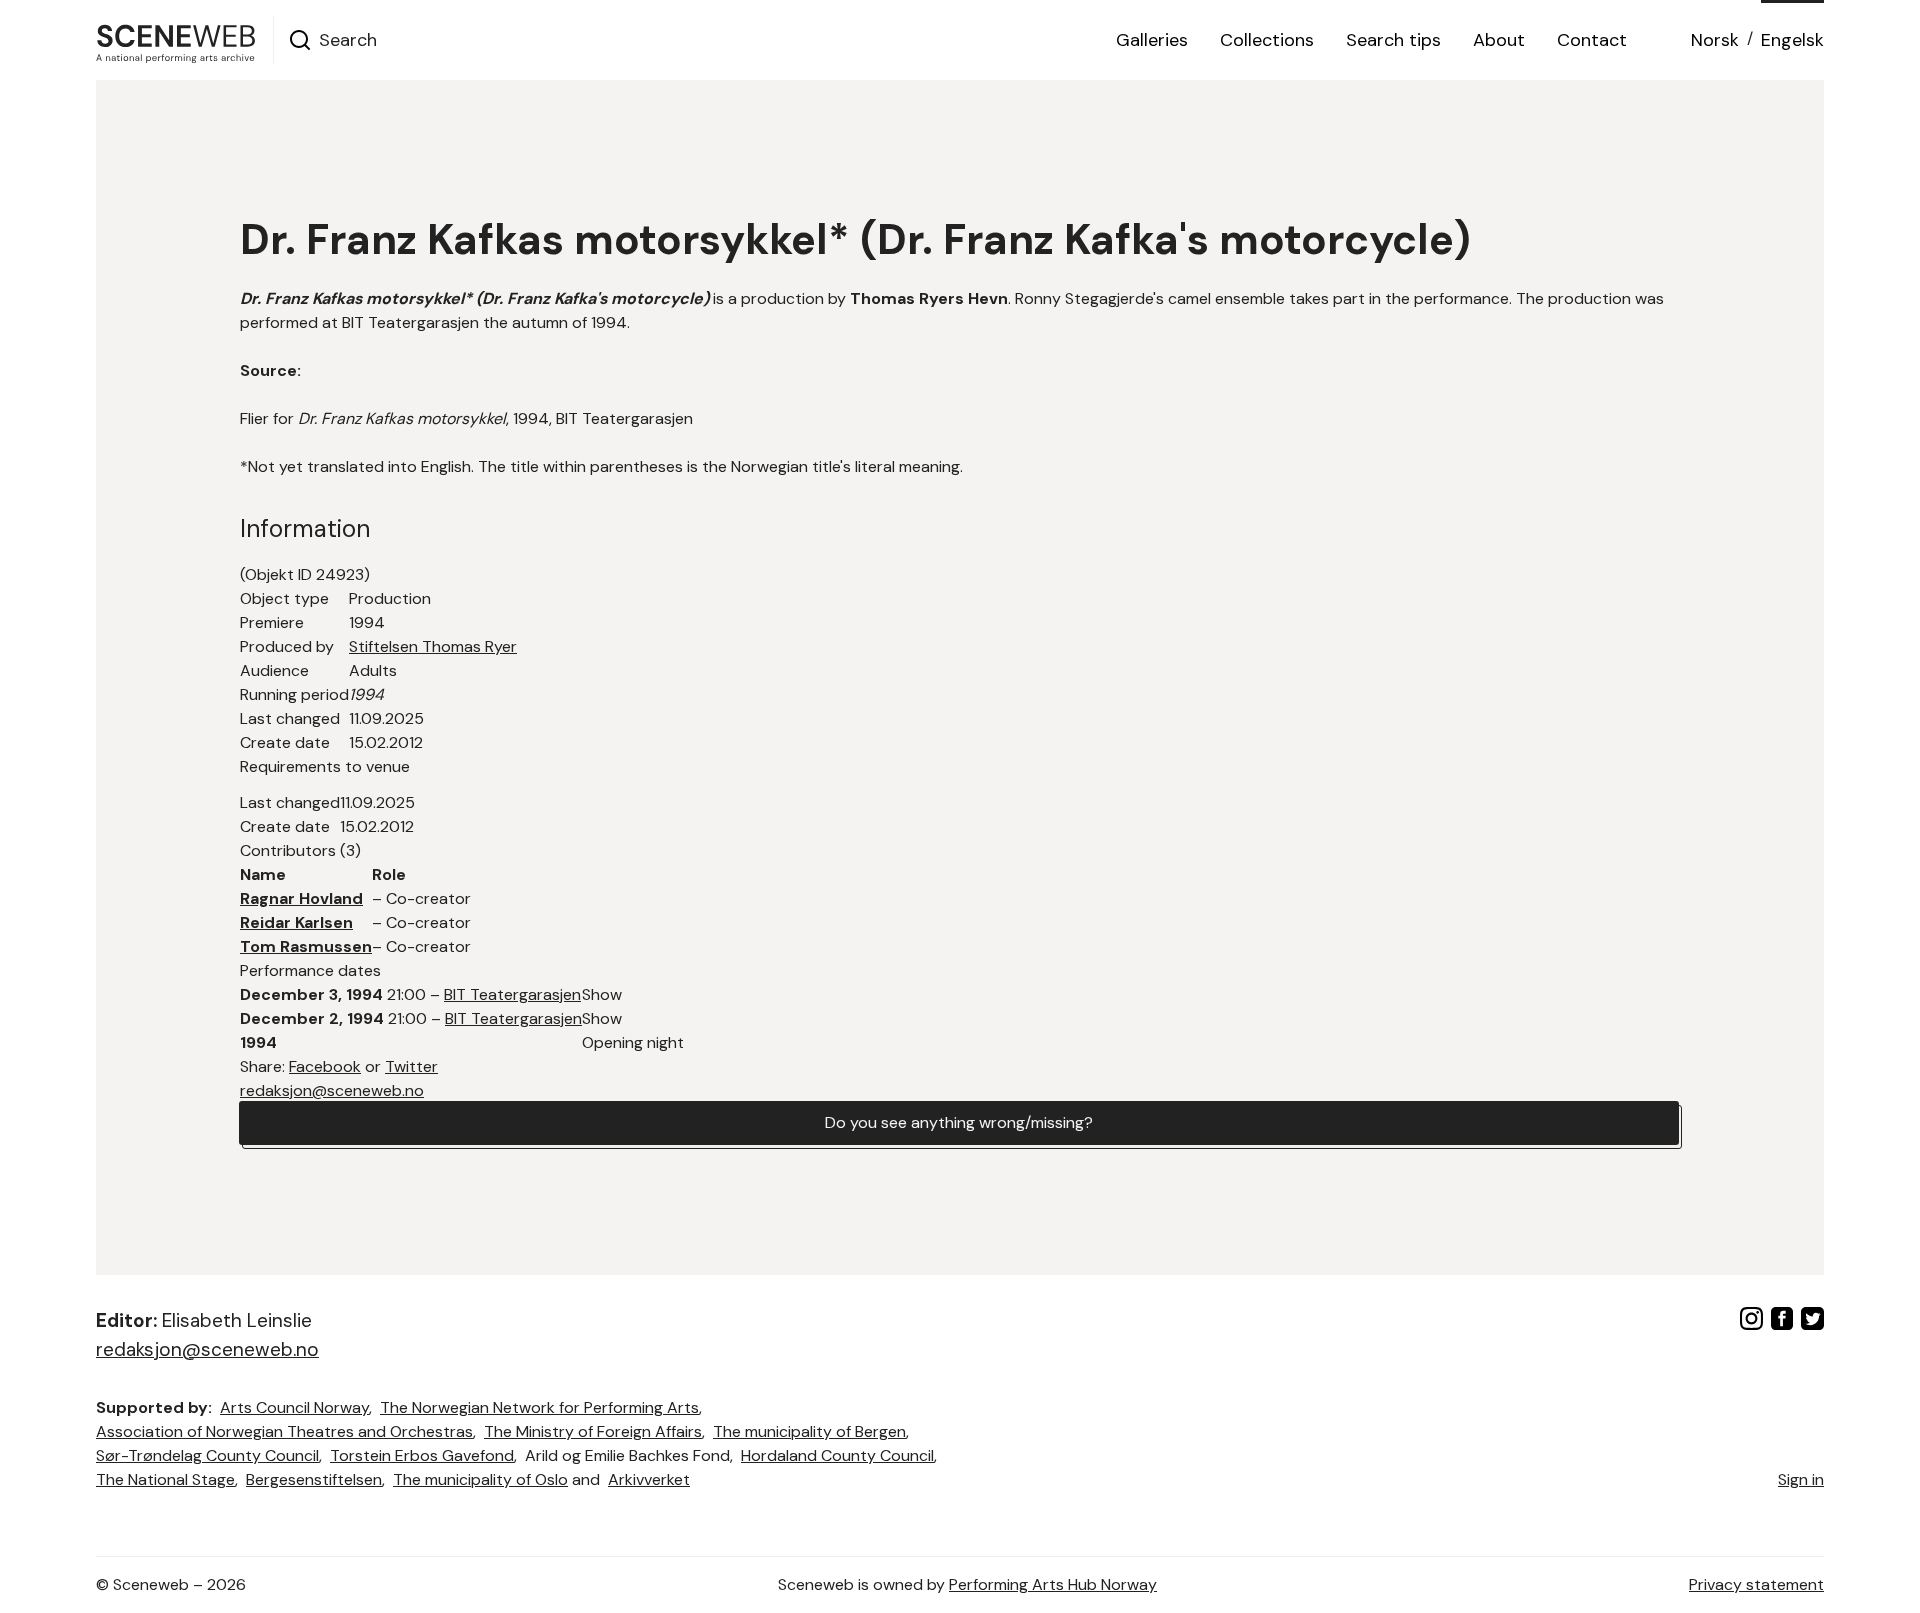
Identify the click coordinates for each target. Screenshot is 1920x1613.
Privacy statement (1756, 1584)
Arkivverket (649, 1479)
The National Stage (165, 1479)
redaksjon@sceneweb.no (332, 1090)
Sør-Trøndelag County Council (207, 1455)
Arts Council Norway (294, 1407)
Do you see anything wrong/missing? (959, 1122)
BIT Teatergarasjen (512, 994)
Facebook (325, 1066)
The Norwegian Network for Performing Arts (539, 1407)
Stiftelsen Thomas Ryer (433, 646)
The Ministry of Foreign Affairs (593, 1431)
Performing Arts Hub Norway (1053, 1584)
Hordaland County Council (837, 1455)
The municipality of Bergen (809, 1431)
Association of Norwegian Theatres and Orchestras (284, 1431)
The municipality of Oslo (480, 1479)
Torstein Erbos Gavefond (422, 1455)
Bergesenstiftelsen (314, 1479)
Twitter (411, 1066)
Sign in (1801, 1479)
